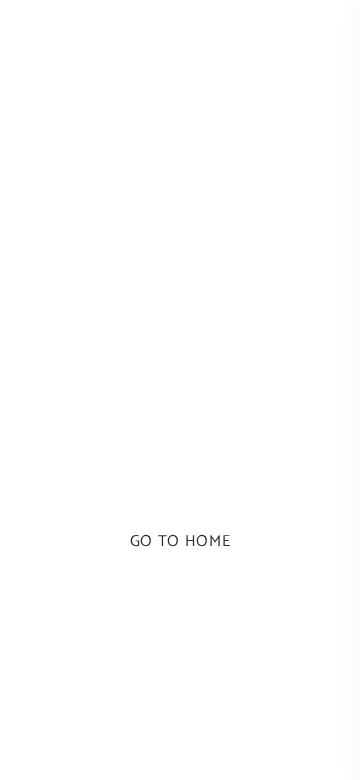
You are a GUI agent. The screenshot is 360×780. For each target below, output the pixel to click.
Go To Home (180, 541)
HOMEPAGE (179, 479)
